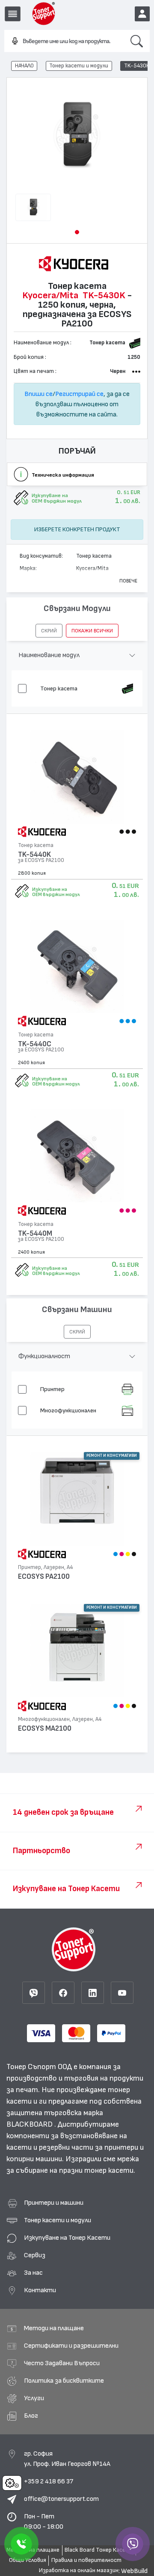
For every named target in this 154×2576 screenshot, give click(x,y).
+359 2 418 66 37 (49, 2481)
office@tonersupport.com (61, 2499)
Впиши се (38, 394)
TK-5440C (35, 1044)
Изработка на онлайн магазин (79, 2570)
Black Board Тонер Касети (99, 2550)
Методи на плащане (54, 2328)
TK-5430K (137, 66)
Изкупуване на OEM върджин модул (56, 892)
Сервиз (35, 2255)
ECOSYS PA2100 (44, 1576)
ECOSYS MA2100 (45, 1728)
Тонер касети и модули (79, 66)
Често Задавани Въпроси (62, 2363)
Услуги (34, 2398)
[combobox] (64, 41)
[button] (77, 232)
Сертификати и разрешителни (71, 2346)
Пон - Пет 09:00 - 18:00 (44, 2521)
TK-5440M (35, 1233)
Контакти (40, 2290)
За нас (33, 2273)
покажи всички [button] (92, 631)
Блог (31, 2416)
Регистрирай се (79, 394)
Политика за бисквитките (64, 2381)
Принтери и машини (54, 2203)
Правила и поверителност (86, 2560)
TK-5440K (34, 854)
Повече (128, 581)
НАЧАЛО (24, 66)
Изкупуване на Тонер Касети (67, 2238)
